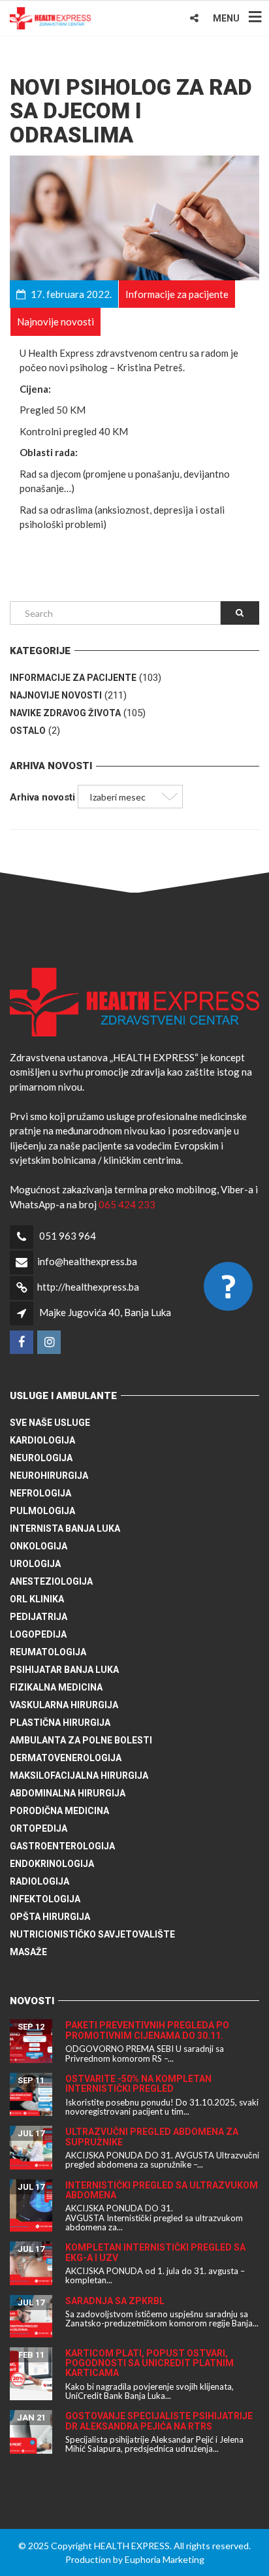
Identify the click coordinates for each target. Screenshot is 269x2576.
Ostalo (28, 731)
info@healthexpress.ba (87, 1261)
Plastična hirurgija (60, 1723)
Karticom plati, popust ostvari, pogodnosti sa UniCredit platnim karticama (150, 2363)
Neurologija (41, 1458)
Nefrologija (40, 1493)
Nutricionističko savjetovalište (92, 1934)
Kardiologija (42, 1440)
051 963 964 (68, 1236)
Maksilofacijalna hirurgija (79, 1775)
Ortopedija (39, 1828)
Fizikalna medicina (56, 1687)
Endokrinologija (52, 1864)
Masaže (28, 1952)
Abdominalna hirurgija (68, 1793)
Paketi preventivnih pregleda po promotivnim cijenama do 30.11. (147, 2030)
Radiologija (40, 1881)
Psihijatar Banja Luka (64, 1670)
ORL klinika (37, 1599)
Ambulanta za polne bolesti (81, 1740)
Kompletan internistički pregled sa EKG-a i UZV (155, 2252)
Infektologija (45, 1899)
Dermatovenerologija (66, 1758)
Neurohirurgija (49, 1476)
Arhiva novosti (42, 797)
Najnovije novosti (56, 695)
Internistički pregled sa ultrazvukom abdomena (162, 2190)
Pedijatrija (39, 1617)
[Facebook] (23, 1342)
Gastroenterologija (62, 1846)
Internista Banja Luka (65, 1528)
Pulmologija (42, 1511)
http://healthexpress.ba (88, 1287)
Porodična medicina (59, 1811)
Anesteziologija (51, 1581)
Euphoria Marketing (165, 2559)
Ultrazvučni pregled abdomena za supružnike (152, 2137)
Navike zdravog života (65, 713)
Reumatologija (48, 1652)
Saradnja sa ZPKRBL (115, 2301)
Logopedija (38, 1634)
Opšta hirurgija (50, 1917)
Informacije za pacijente (73, 678)
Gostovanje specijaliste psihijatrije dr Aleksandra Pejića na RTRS (159, 2421)
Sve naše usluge (50, 1423)
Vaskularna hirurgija (64, 1705)
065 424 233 (127, 1204)
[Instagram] (50, 1342)
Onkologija (39, 1546)
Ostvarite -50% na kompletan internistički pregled (138, 2084)
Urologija (35, 1564)
